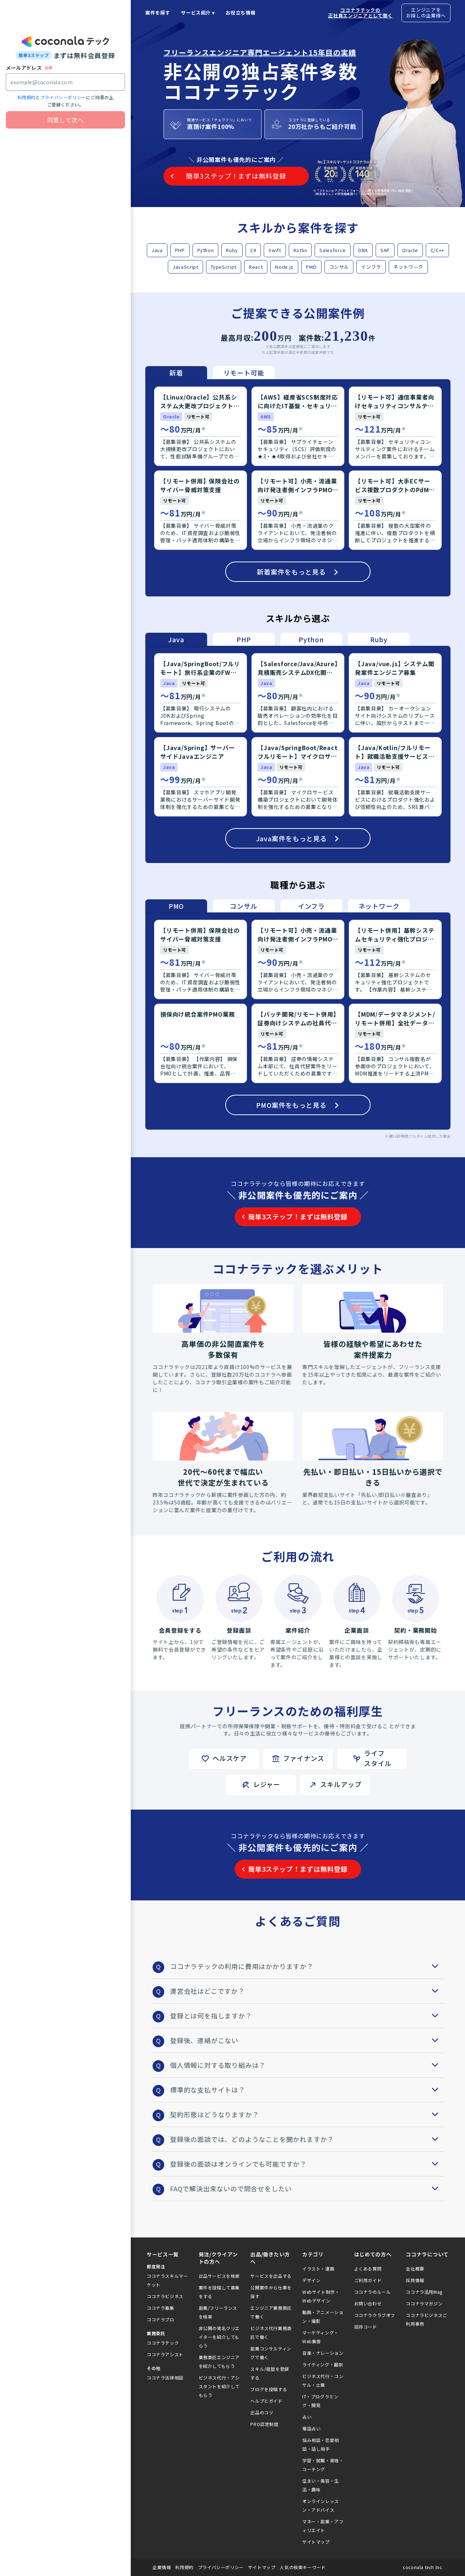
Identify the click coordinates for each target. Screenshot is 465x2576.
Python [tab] (311, 639)
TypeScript (224, 267)
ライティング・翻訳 (323, 2364)
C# (253, 250)
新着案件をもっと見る (291, 572)
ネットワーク (408, 267)
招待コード (366, 2327)
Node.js (284, 267)
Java (157, 250)
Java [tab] (176, 639)
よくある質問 (368, 2269)
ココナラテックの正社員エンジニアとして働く (360, 13)
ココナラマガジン (424, 2303)
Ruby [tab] (379, 639)
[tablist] (210, 373)
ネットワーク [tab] (379, 906)
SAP (385, 250)
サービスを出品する (271, 2276)
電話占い (311, 2428)
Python (206, 250)
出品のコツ (262, 2412)
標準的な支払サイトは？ (208, 2090)
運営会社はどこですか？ (207, 1991)
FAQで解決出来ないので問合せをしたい (231, 2188)
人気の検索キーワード (303, 2567)
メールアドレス (24, 68)
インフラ (371, 267)
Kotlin (300, 250)
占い (307, 2417)
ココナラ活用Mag (424, 2292)
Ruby (232, 250)
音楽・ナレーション (323, 2353)
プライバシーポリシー (63, 97)
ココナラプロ (161, 2319)
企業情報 (162, 2567)
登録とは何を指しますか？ (211, 2016)
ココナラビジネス (165, 2296)
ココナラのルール (373, 2292)
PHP (180, 250)
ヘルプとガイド (266, 2401)
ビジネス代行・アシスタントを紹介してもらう (219, 2386)
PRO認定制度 (264, 2424)
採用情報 (415, 2280)
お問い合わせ (368, 2303)
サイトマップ (316, 2542)
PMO (311, 267)
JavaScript (185, 267)
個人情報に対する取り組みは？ (218, 2065)
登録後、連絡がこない (204, 2040)
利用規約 (27, 97)
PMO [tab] (176, 906)
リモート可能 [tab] (244, 373)
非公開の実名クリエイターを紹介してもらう (219, 2337)
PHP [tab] (244, 639)
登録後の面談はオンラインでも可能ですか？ (238, 2164)
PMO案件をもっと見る (291, 1105)
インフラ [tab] (311, 906)
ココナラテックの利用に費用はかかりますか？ (242, 1966)
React (256, 267)
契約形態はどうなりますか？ (214, 2114)
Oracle (410, 250)
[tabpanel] (298, 488)
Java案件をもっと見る (292, 838)
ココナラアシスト (165, 2354)
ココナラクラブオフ (375, 2315)
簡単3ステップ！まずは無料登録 (298, 1216)
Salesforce (333, 250)
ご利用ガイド (368, 2280)
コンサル (339, 267)
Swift (275, 250)
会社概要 (415, 2269)
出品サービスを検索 (219, 2276)
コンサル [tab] (244, 906)
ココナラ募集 (161, 2308)
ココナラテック (163, 2343)
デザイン (311, 2280)
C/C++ (437, 250)
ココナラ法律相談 (165, 2377)
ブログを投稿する (269, 2389)
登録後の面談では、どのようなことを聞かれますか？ (252, 2139)
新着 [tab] (176, 373)
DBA (363, 250)
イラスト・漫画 (318, 2269)
